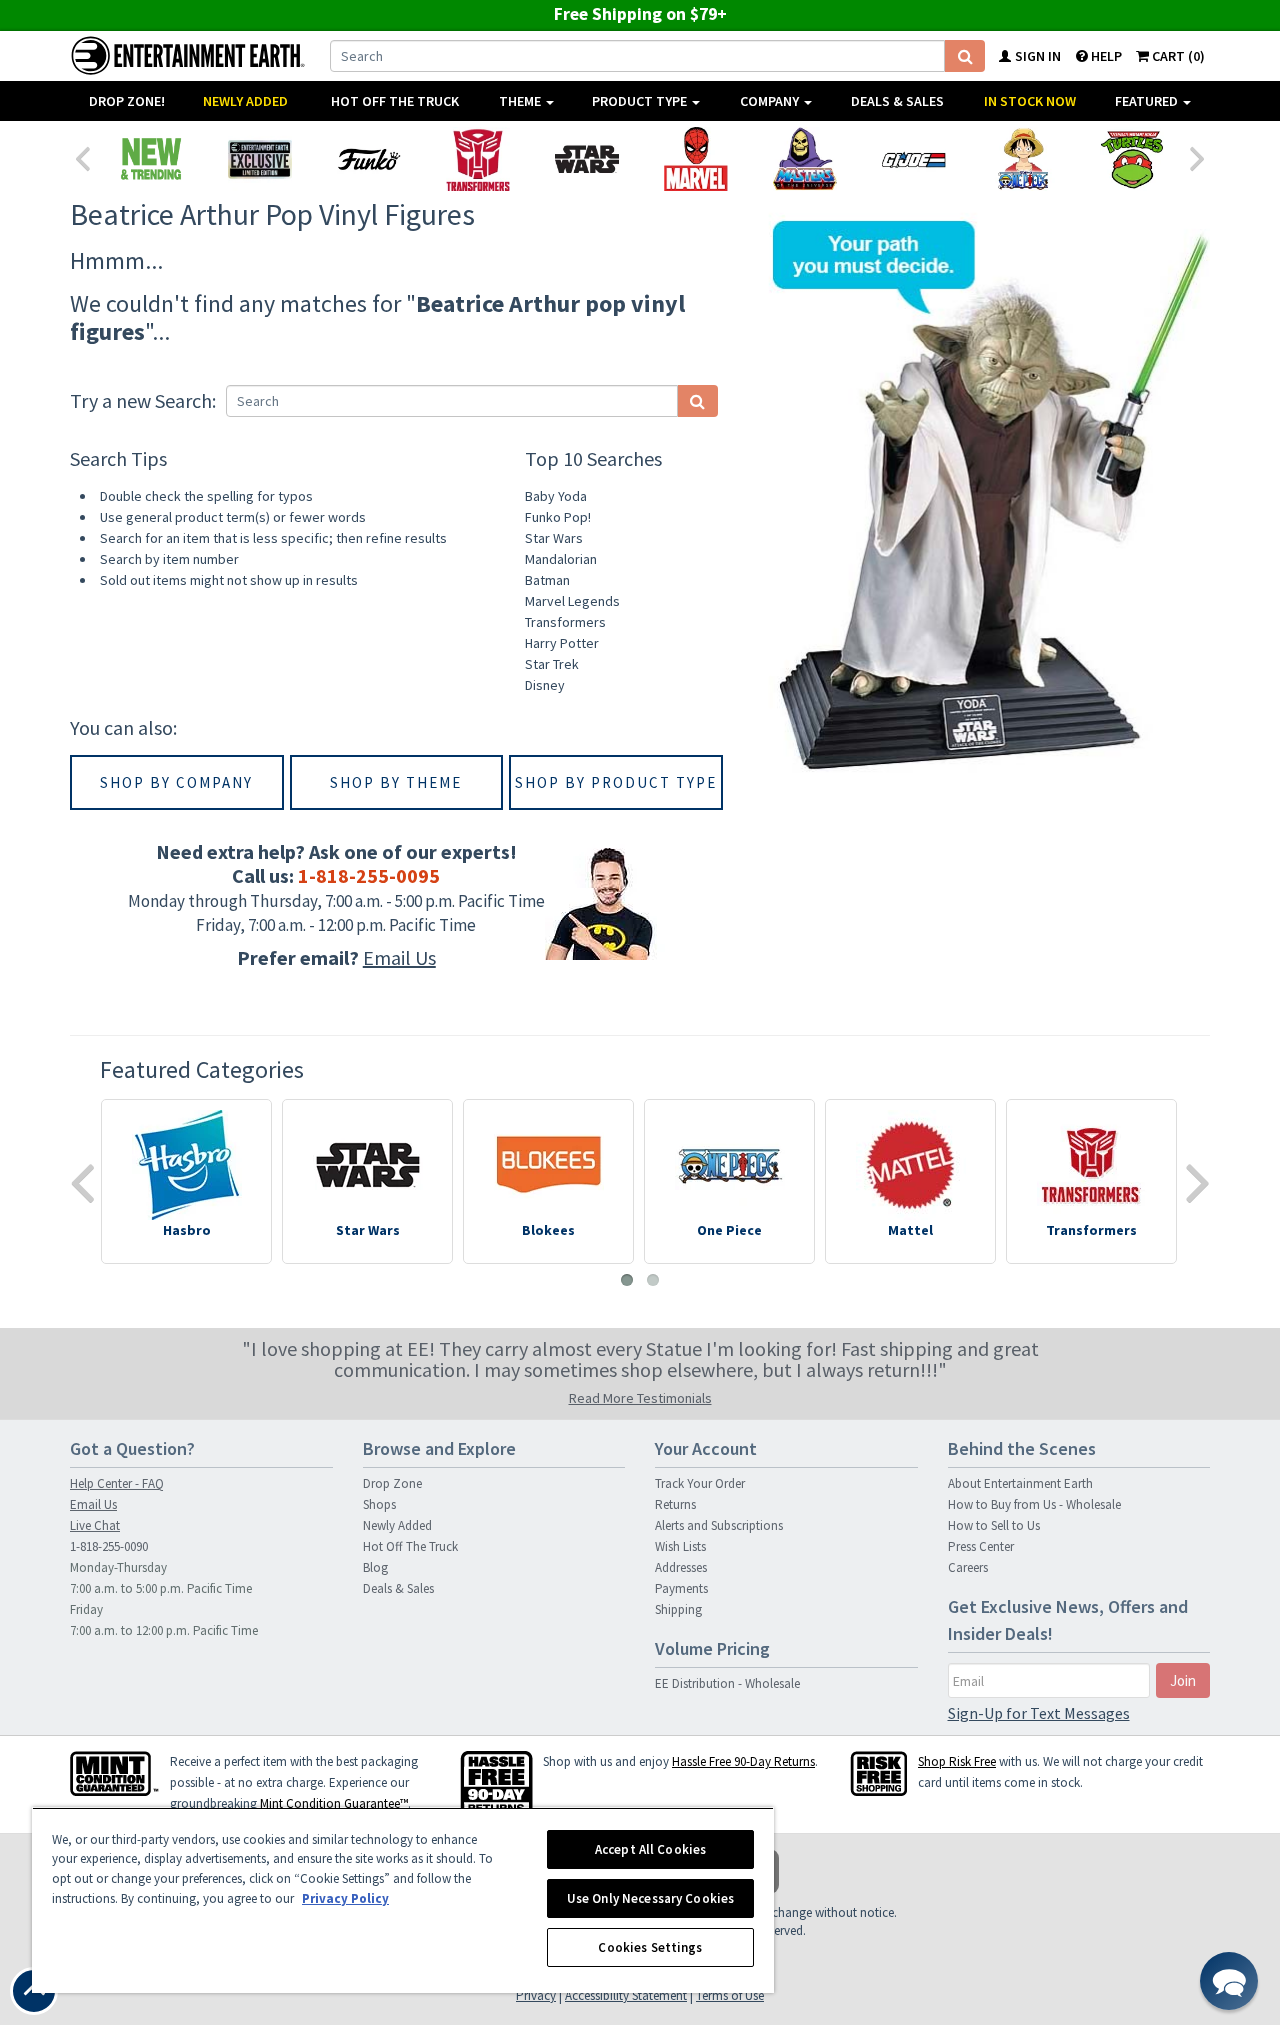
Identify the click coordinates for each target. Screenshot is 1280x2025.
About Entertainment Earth (1020, 1483)
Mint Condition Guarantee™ (334, 1803)
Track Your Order (700, 1483)
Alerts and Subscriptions (719, 1525)
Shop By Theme (396, 782)
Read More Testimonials (640, 1398)
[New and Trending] (150, 159)
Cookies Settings (650, 1947)
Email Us (399, 957)
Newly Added (245, 101)
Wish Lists (680, 1546)
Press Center (981, 1546)
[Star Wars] (586, 159)
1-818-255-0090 (109, 1546)
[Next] (1198, 157)
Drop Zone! (127, 101)
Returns (675, 1504)
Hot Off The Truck (395, 101)
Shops (379, 1504)
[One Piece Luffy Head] (1022, 159)
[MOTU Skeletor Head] (804, 159)
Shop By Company (176, 782)
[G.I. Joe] (913, 159)
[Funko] (368, 159)
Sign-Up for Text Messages (1039, 1713)
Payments (681, 1588)
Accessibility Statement (626, 1995)
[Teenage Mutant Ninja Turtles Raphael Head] (1131, 159)
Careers (968, 1567)
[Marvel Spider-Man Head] (695, 159)
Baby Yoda (556, 496)
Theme (521, 101)
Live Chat (95, 1525)
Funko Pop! (558, 517)
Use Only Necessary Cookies (650, 1898)
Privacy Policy (345, 1898)
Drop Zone (392, 1483)
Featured (1148, 101)
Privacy (536, 1995)
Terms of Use (730, 1995)
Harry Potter (562, 643)
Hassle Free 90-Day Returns (743, 1761)
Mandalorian (561, 559)
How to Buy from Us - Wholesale (1034, 1504)
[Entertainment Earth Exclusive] (259, 159)
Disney (545, 685)
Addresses (681, 1567)
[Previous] (82, 157)
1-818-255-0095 (369, 875)
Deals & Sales (897, 101)
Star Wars (554, 538)
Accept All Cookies (650, 1849)
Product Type (641, 101)
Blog (375, 1567)
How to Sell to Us (994, 1525)
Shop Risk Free (957, 1761)
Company (771, 101)
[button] (1229, 1981)
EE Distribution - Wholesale (727, 1683)
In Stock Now (1030, 101)
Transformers (565, 622)
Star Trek (552, 664)
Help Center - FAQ (117, 1483)
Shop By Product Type (616, 782)
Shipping (678, 1609)
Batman (547, 580)
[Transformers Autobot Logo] (477, 159)
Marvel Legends (572, 601)
